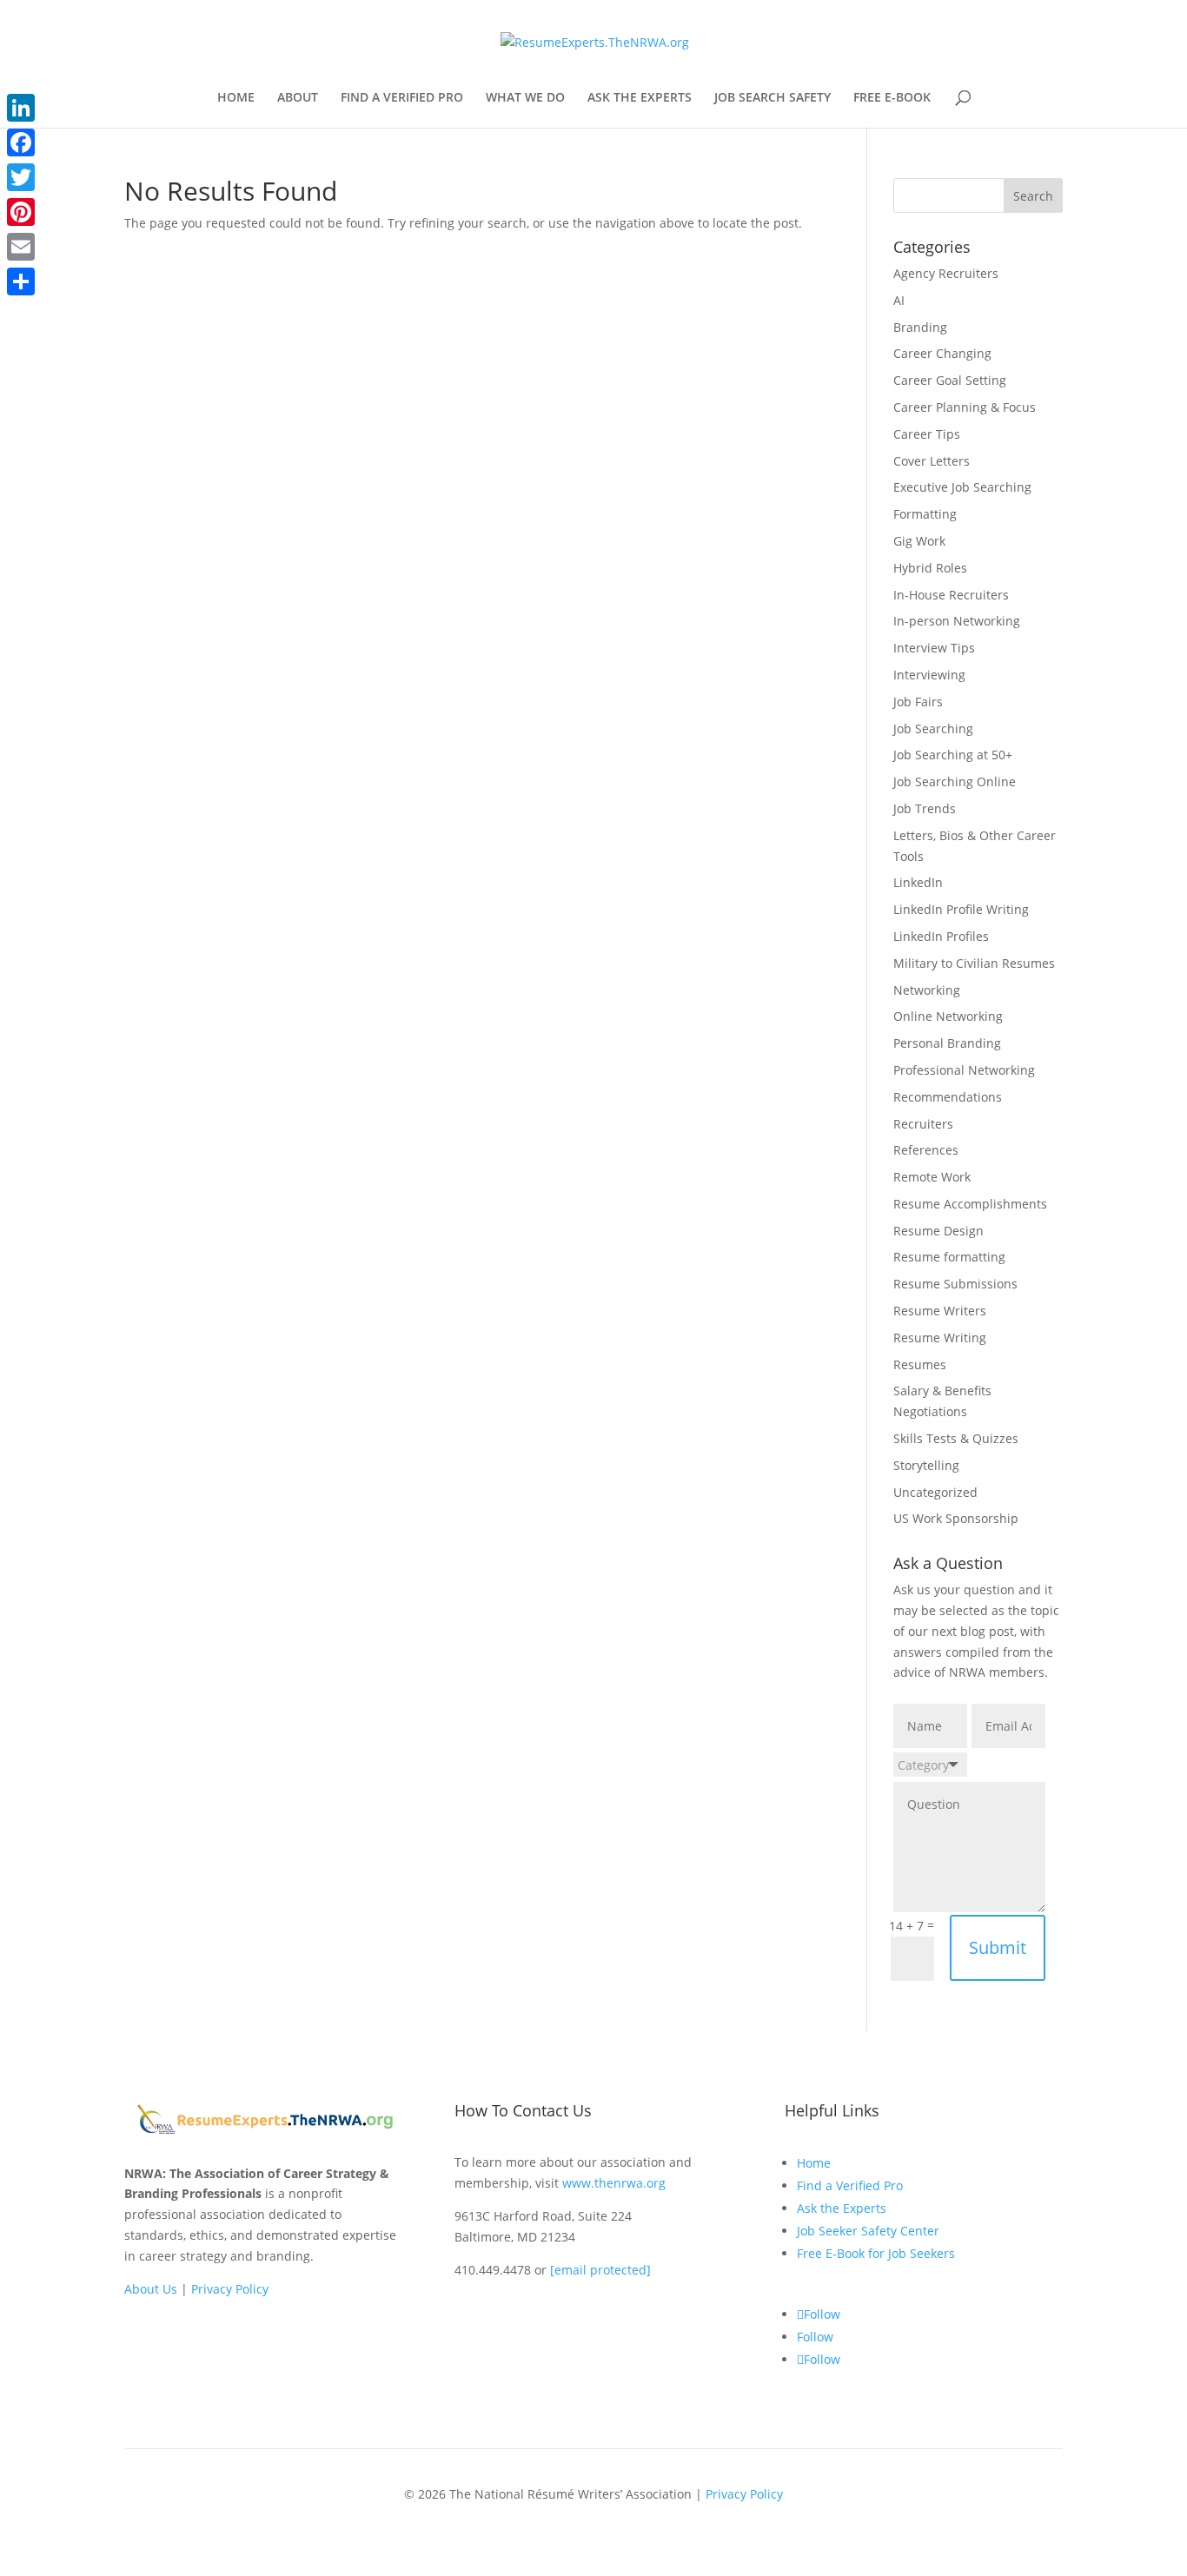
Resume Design (938, 1231)
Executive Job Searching (962, 487)
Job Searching (933, 728)
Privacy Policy (230, 2289)
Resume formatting (949, 1257)
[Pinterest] (21, 212)
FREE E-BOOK (892, 98)
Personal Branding (947, 1043)
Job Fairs (918, 702)
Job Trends (925, 808)
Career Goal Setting (950, 380)
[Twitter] (21, 177)
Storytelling (926, 1465)
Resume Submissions (955, 1284)
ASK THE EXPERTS (640, 98)
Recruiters (923, 1124)
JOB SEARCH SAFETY (773, 98)
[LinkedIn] (21, 108)
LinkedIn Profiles (941, 936)
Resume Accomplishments (970, 1204)
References (926, 1150)
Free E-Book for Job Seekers (876, 2253)
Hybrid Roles (930, 568)
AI (899, 300)
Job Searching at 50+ (953, 755)
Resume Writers (940, 1311)
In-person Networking (957, 621)
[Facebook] (21, 142)
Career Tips (927, 434)
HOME (236, 98)
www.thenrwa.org (614, 2183)
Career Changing (942, 353)
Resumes (920, 1364)
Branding (920, 327)
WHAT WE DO (525, 98)
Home (814, 2163)
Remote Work (932, 1177)
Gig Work (919, 541)
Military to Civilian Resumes (974, 963)
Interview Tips (934, 648)
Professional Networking (964, 1070)
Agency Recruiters (946, 273)
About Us (151, 2289)
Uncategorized (935, 1492)
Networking (927, 990)
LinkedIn (918, 882)
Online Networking (948, 1016)
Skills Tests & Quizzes (956, 1438)
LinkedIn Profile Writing (961, 909)
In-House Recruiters (951, 595)
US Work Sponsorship (956, 1518)
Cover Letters (932, 461)
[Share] (21, 281)
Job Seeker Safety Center (868, 2231)
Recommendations (948, 1097)
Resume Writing (940, 1338)
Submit (998, 1947)
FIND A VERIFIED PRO (402, 98)
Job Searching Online (955, 781)
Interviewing (929, 675)
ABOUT (298, 98)
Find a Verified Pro (850, 2185)
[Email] (21, 247)
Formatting (925, 514)
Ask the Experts (842, 2208)
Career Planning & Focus (965, 407)
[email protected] (600, 2270)
